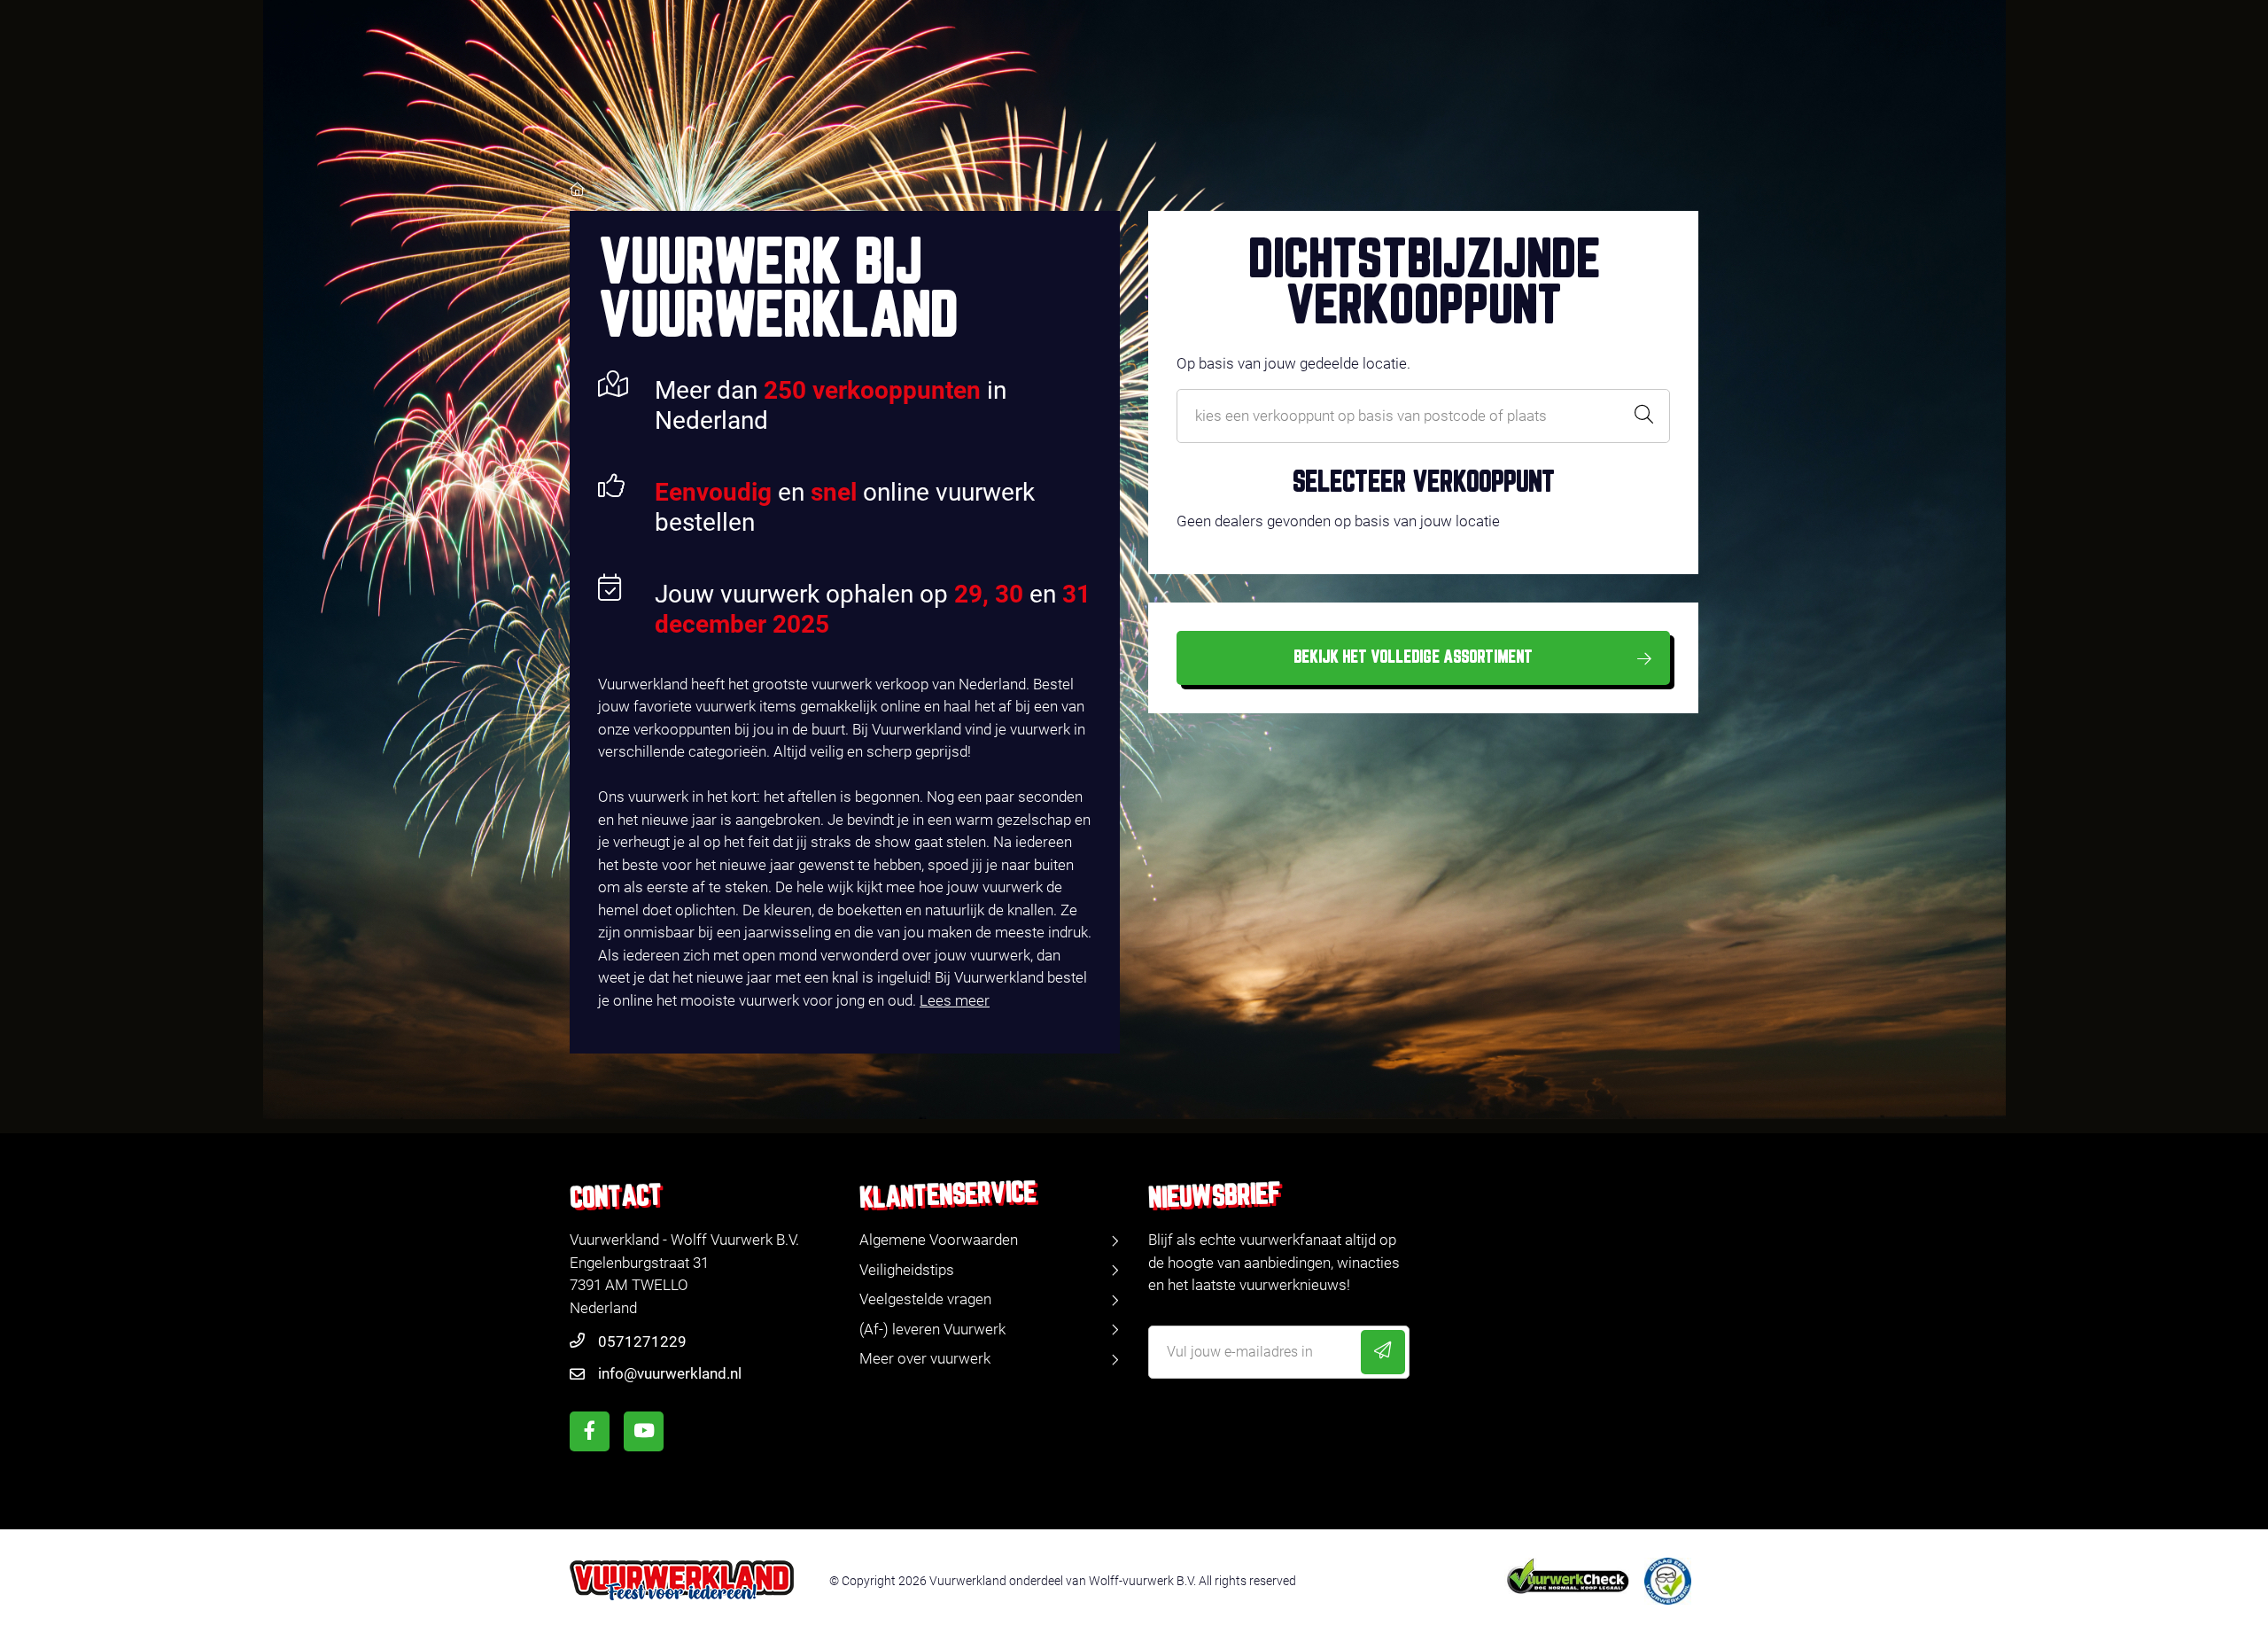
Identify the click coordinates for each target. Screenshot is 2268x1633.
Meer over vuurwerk (925, 1358)
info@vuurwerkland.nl (670, 1373)
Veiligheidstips (907, 1270)
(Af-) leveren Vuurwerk (932, 1329)
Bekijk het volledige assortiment (1413, 657)
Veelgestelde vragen (925, 1299)
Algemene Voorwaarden (939, 1240)
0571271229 (642, 1341)
